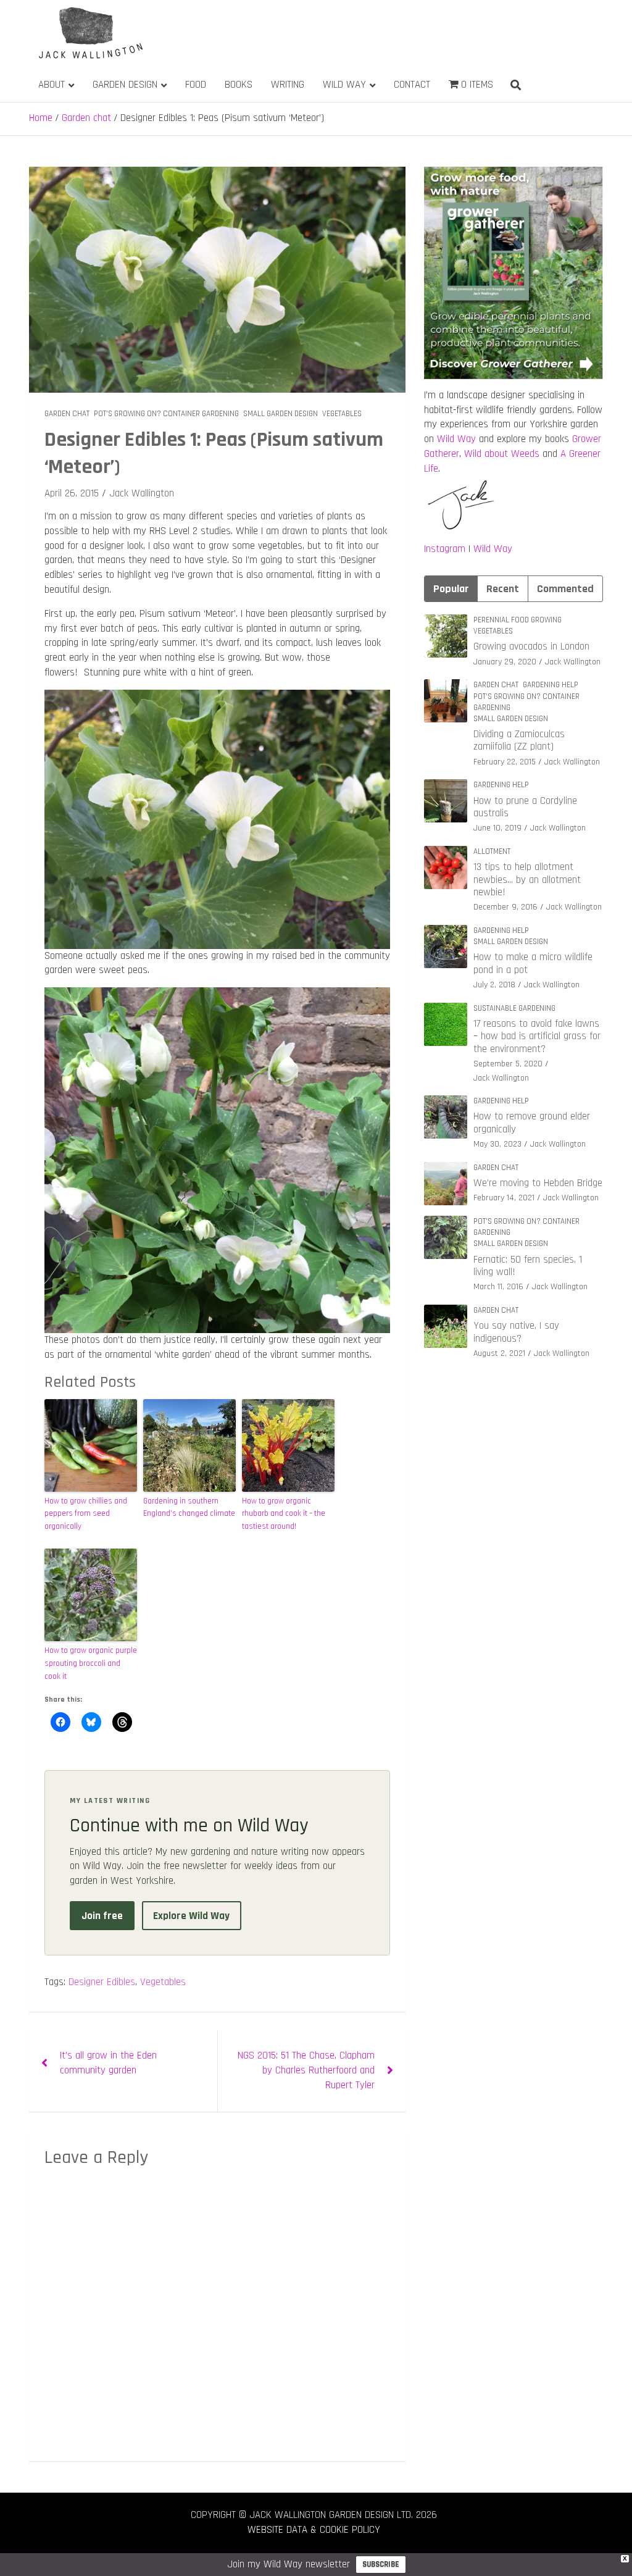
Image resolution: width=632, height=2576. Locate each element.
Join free (102, 1916)
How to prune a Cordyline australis (525, 807)
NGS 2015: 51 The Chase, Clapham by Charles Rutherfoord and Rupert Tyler (306, 2070)
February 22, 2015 (505, 762)
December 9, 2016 (505, 907)
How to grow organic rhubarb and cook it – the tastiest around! (284, 1514)
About (52, 85)
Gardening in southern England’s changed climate (189, 1508)
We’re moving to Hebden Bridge (538, 1183)
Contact (412, 85)
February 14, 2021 (504, 1198)
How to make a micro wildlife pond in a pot (533, 963)
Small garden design (281, 414)
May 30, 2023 (497, 1144)
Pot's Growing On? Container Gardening (166, 414)
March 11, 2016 (498, 1287)
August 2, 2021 (499, 1353)
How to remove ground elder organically (532, 1123)
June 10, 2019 (497, 828)
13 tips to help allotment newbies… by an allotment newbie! (527, 880)
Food (196, 85)
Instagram (445, 549)
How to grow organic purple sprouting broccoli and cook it (91, 1663)
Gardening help (551, 685)
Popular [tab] (451, 589)
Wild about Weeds (502, 454)
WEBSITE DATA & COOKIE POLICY (314, 2530)
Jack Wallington (142, 493)
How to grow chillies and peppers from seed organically (86, 1514)
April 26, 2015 (72, 493)
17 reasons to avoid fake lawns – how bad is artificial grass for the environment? (537, 1036)
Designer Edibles (102, 1982)
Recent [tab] (503, 589)
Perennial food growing (518, 620)
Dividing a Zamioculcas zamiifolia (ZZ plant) (519, 740)
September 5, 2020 (508, 1064)
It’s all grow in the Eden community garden (108, 2063)
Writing (288, 85)
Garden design (125, 85)
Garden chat (67, 414)
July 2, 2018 (494, 985)
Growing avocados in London (531, 646)
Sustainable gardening (514, 1008)
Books (239, 85)
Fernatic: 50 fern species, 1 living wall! (528, 1266)
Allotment (492, 851)
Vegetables (342, 414)
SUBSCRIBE (381, 2564)
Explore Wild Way (191, 1916)
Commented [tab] (565, 589)
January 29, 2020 (505, 662)
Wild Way (344, 85)
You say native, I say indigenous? (516, 1332)
